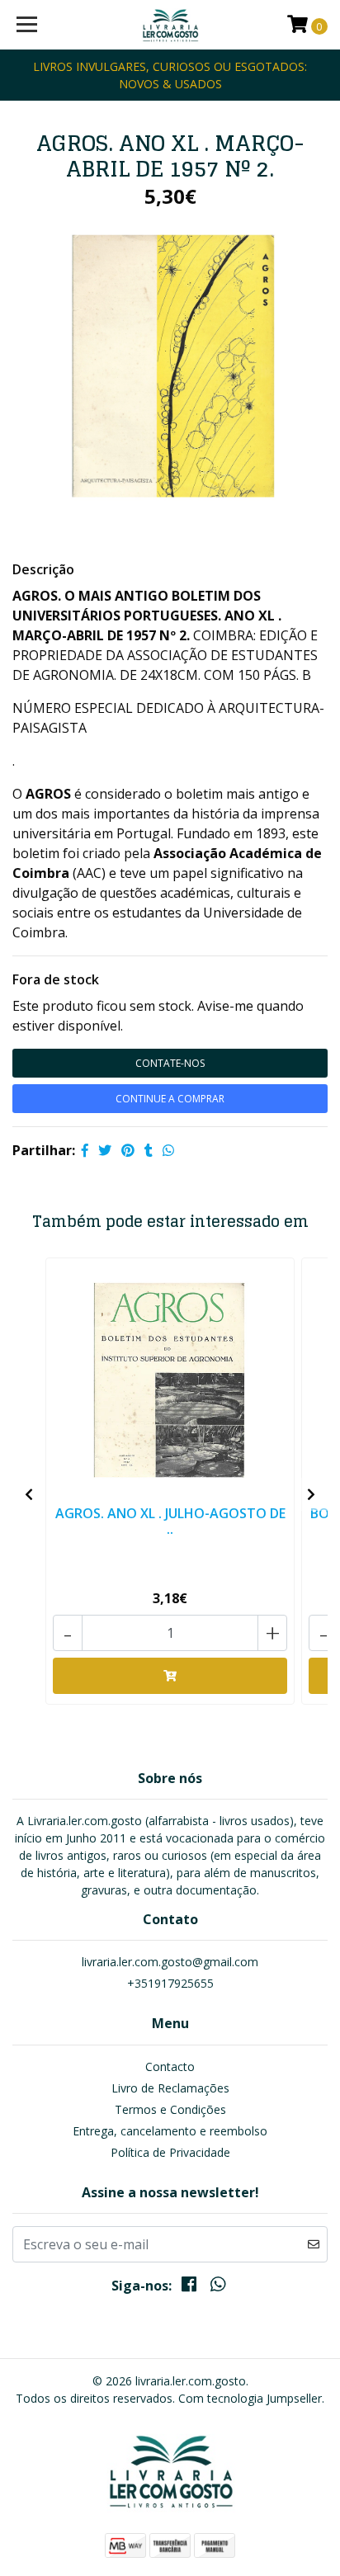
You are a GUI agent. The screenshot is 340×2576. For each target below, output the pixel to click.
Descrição (43, 569)
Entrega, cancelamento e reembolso (170, 2131)
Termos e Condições (170, 2109)
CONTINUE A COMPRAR (170, 1099)
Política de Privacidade (170, 2152)
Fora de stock (56, 979)
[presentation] (29, 1494)
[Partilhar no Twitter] (105, 1150)
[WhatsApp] (217, 2287)
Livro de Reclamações (170, 2088)
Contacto (170, 2066)
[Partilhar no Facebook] (85, 1150)
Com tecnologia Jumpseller (250, 2398)
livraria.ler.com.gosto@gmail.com (170, 1962)
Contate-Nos (170, 1063)
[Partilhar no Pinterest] (128, 1150)
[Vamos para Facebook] (189, 2287)
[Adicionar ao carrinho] (170, 1676)
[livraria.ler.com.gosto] (170, 25)
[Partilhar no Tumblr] (149, 1150)
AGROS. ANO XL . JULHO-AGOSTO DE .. (170, 1521)
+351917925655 (170, 1983)
